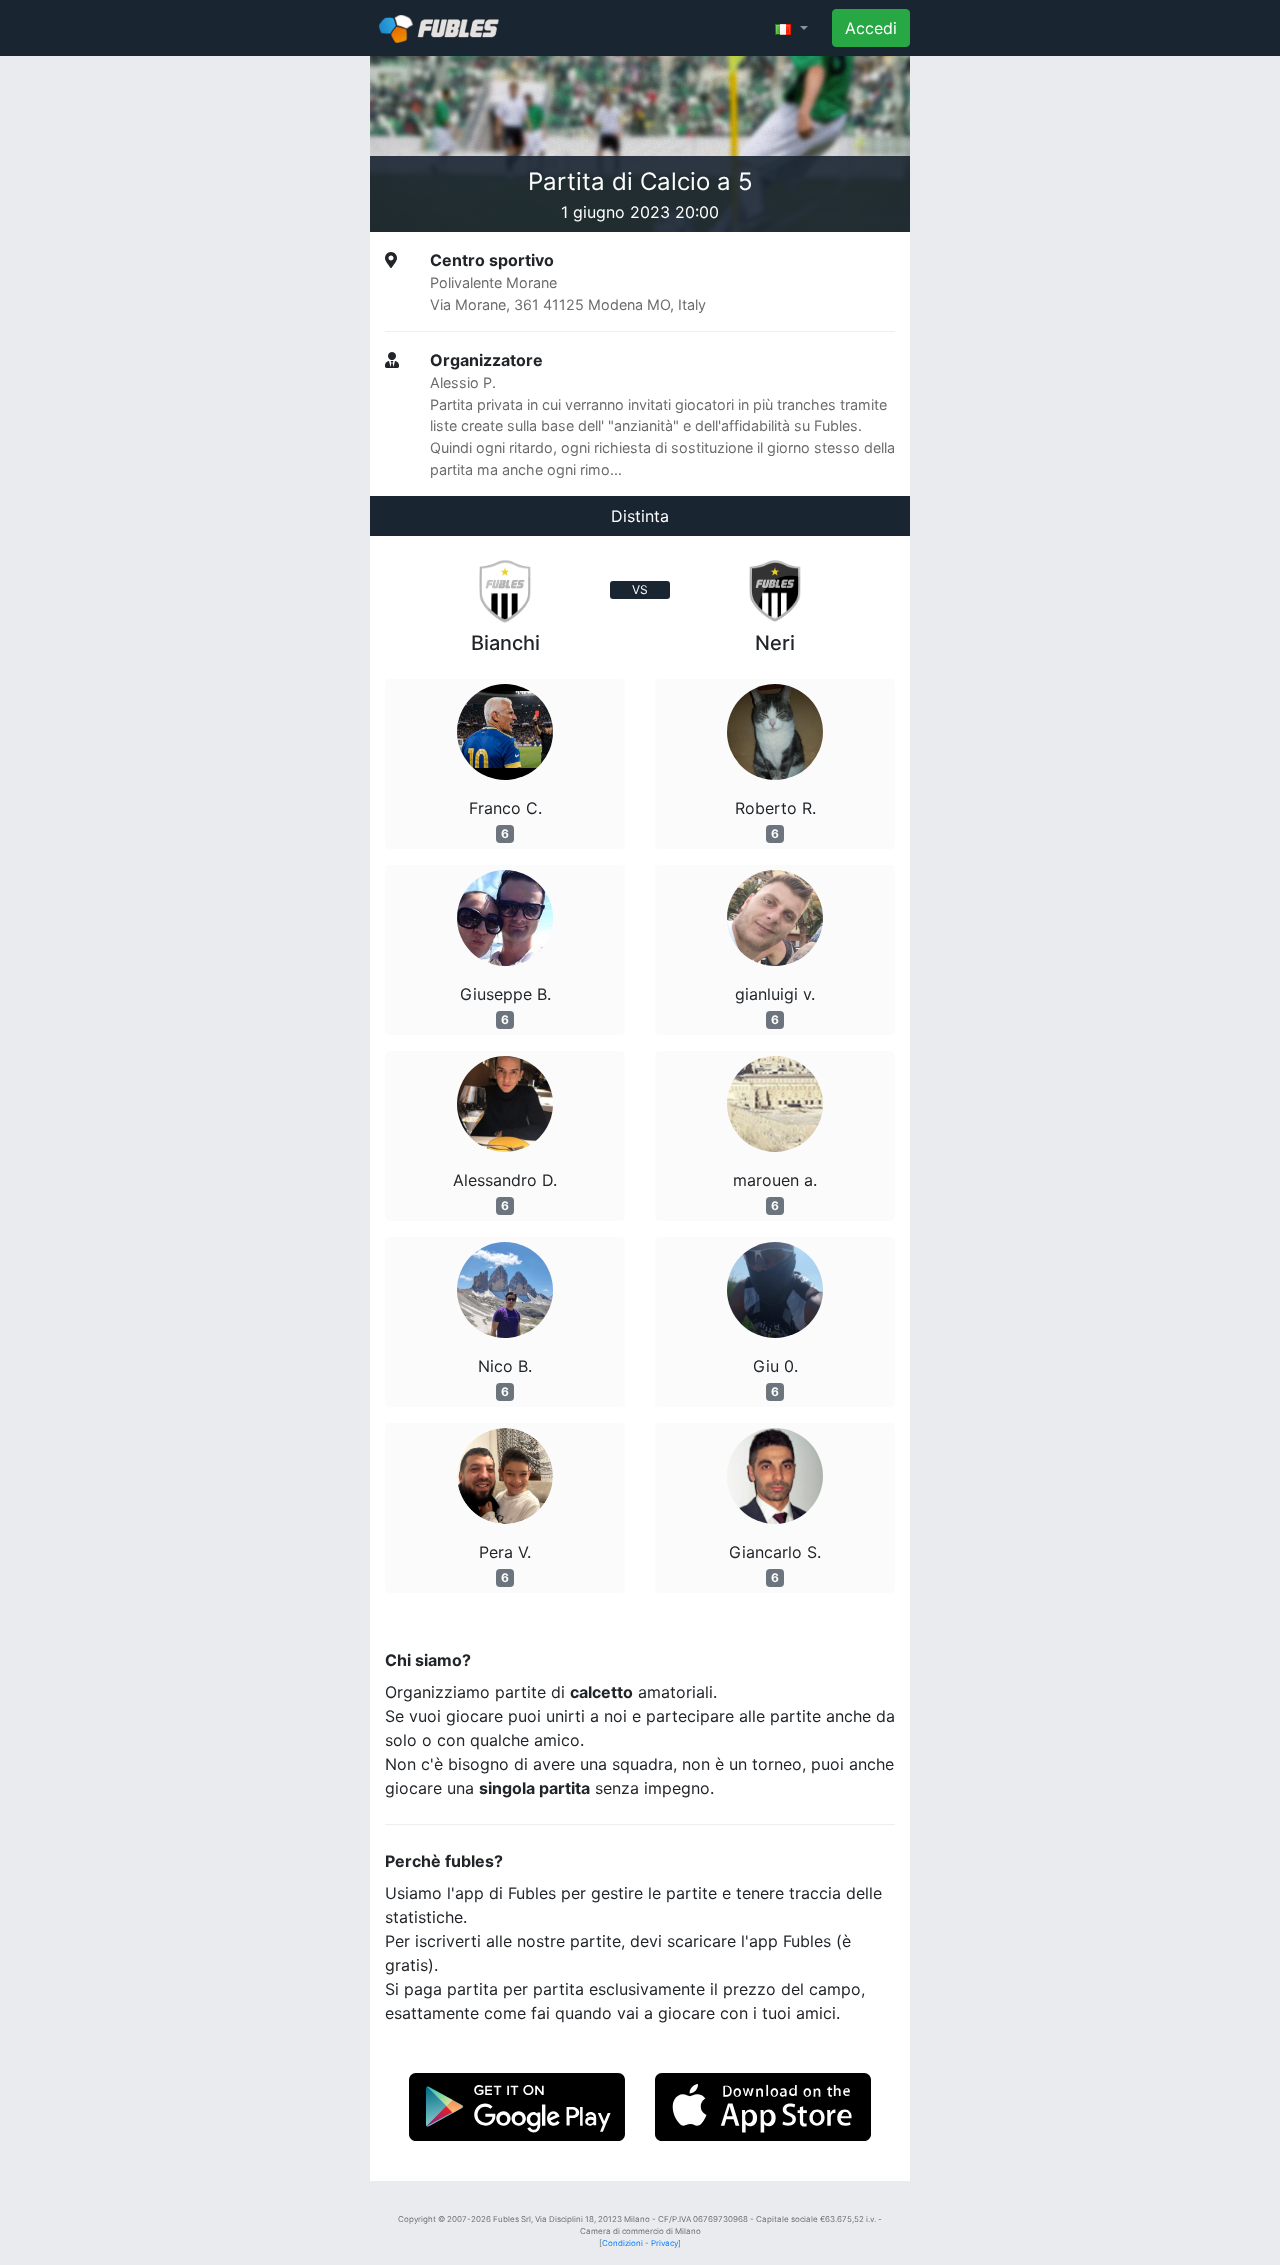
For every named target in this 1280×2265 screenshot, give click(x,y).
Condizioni (622, 2243)
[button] (791, 28)
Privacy (664, 2243)
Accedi (871, 28)
